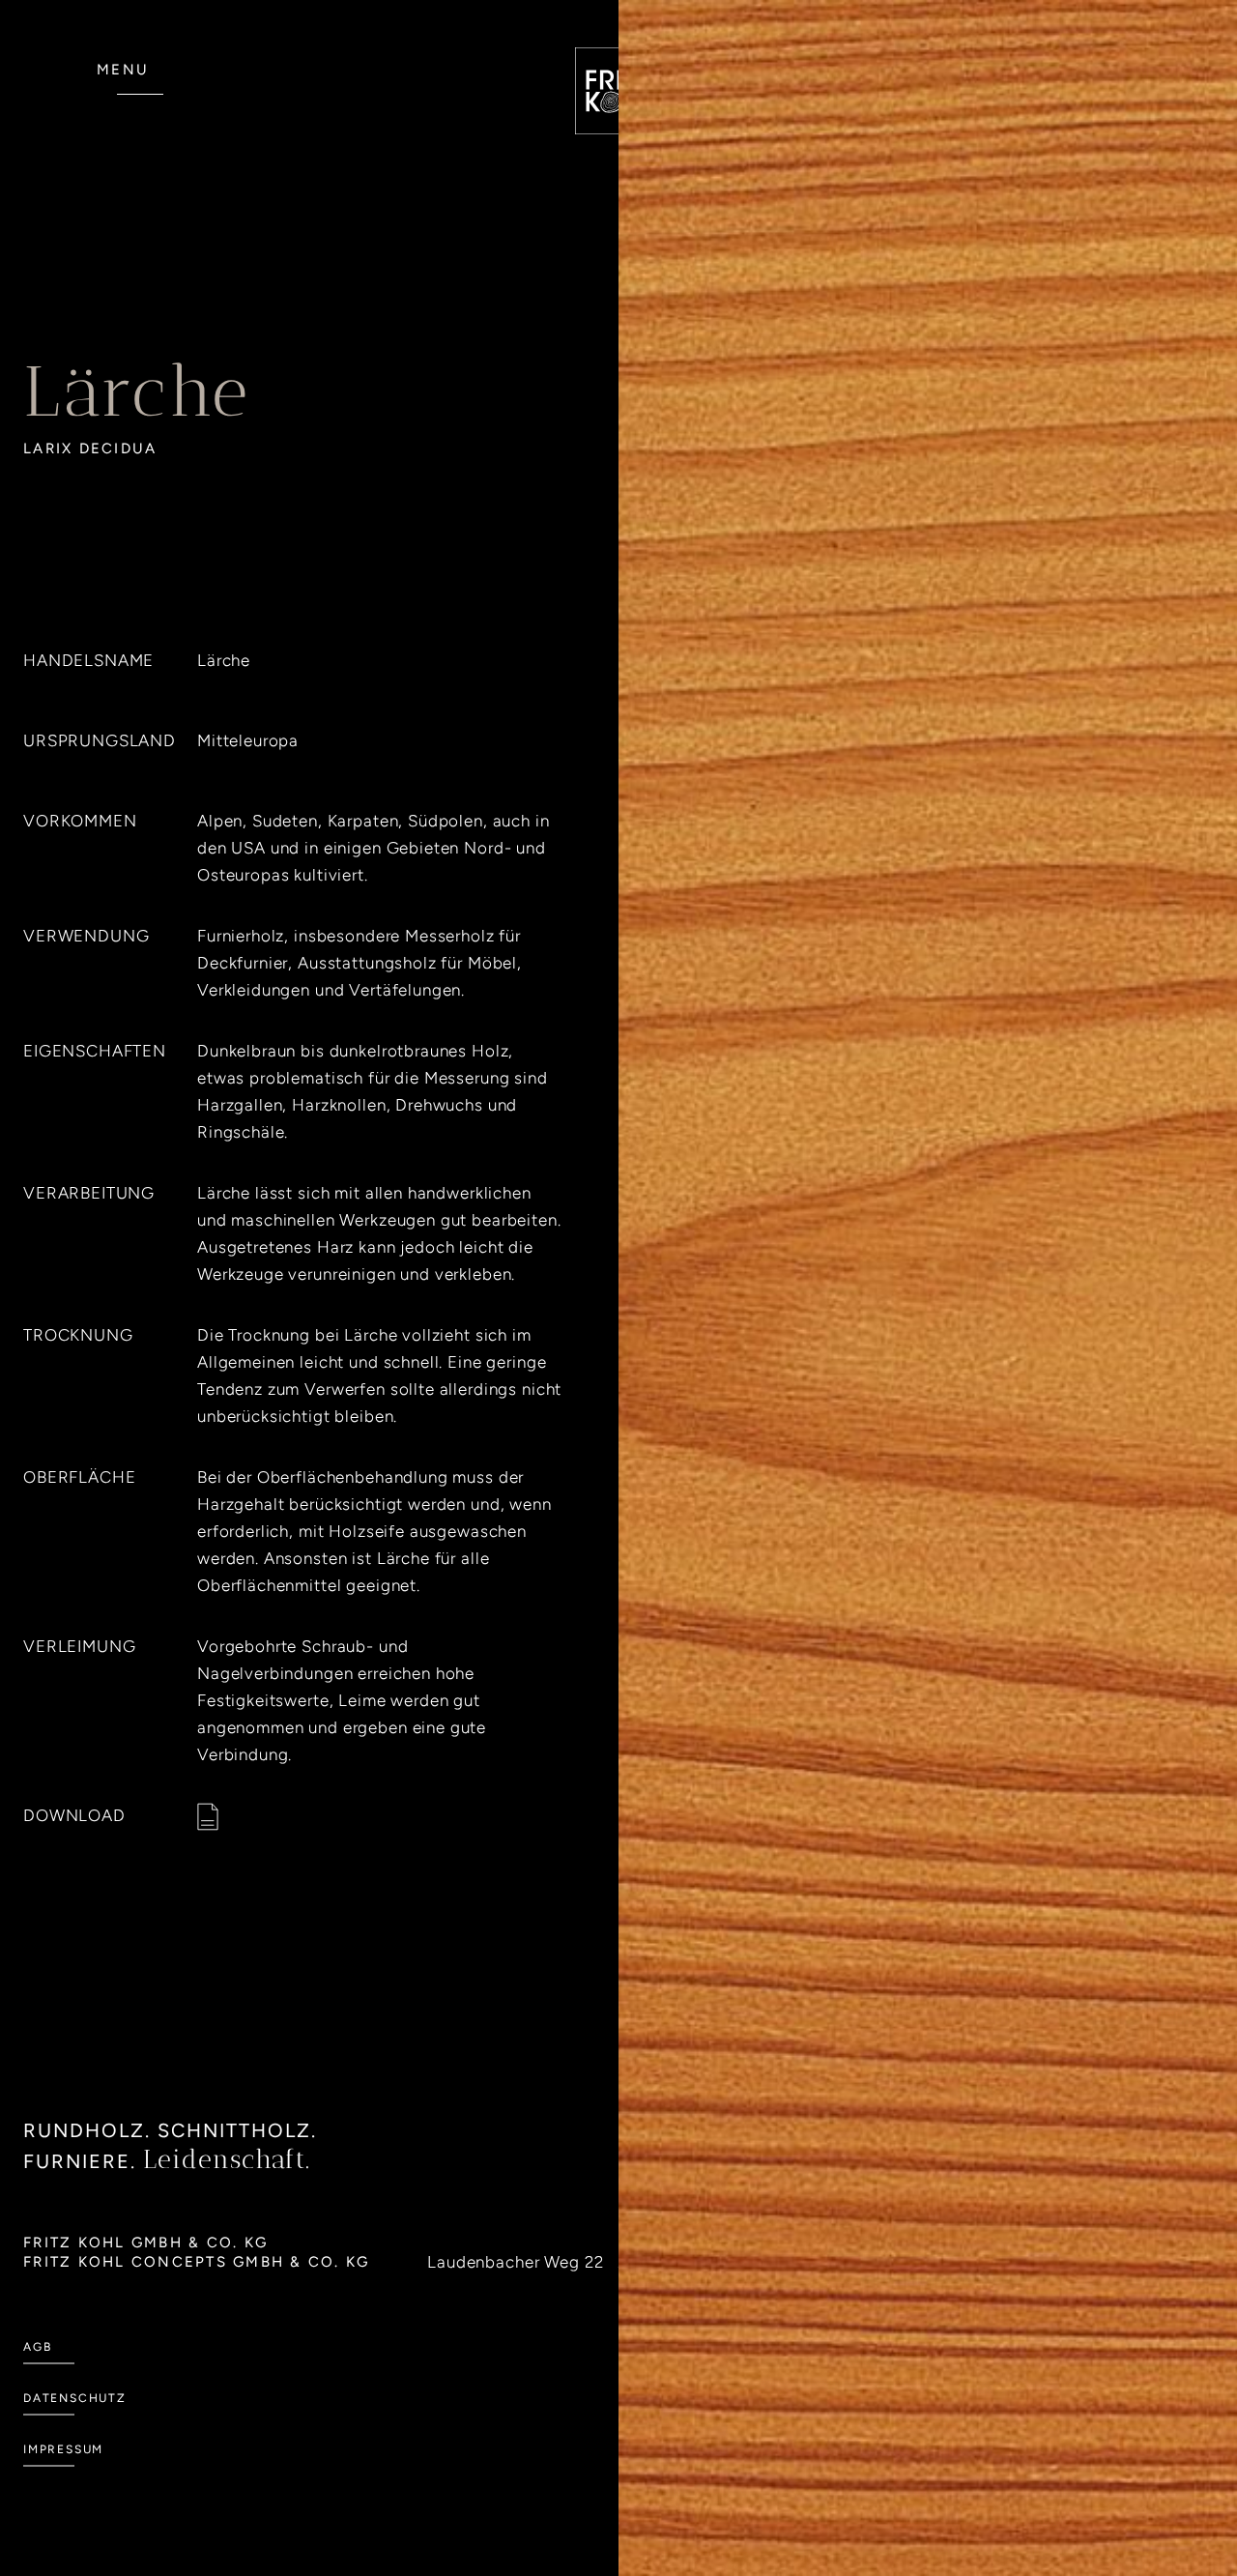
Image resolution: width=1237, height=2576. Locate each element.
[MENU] (140, 104)
